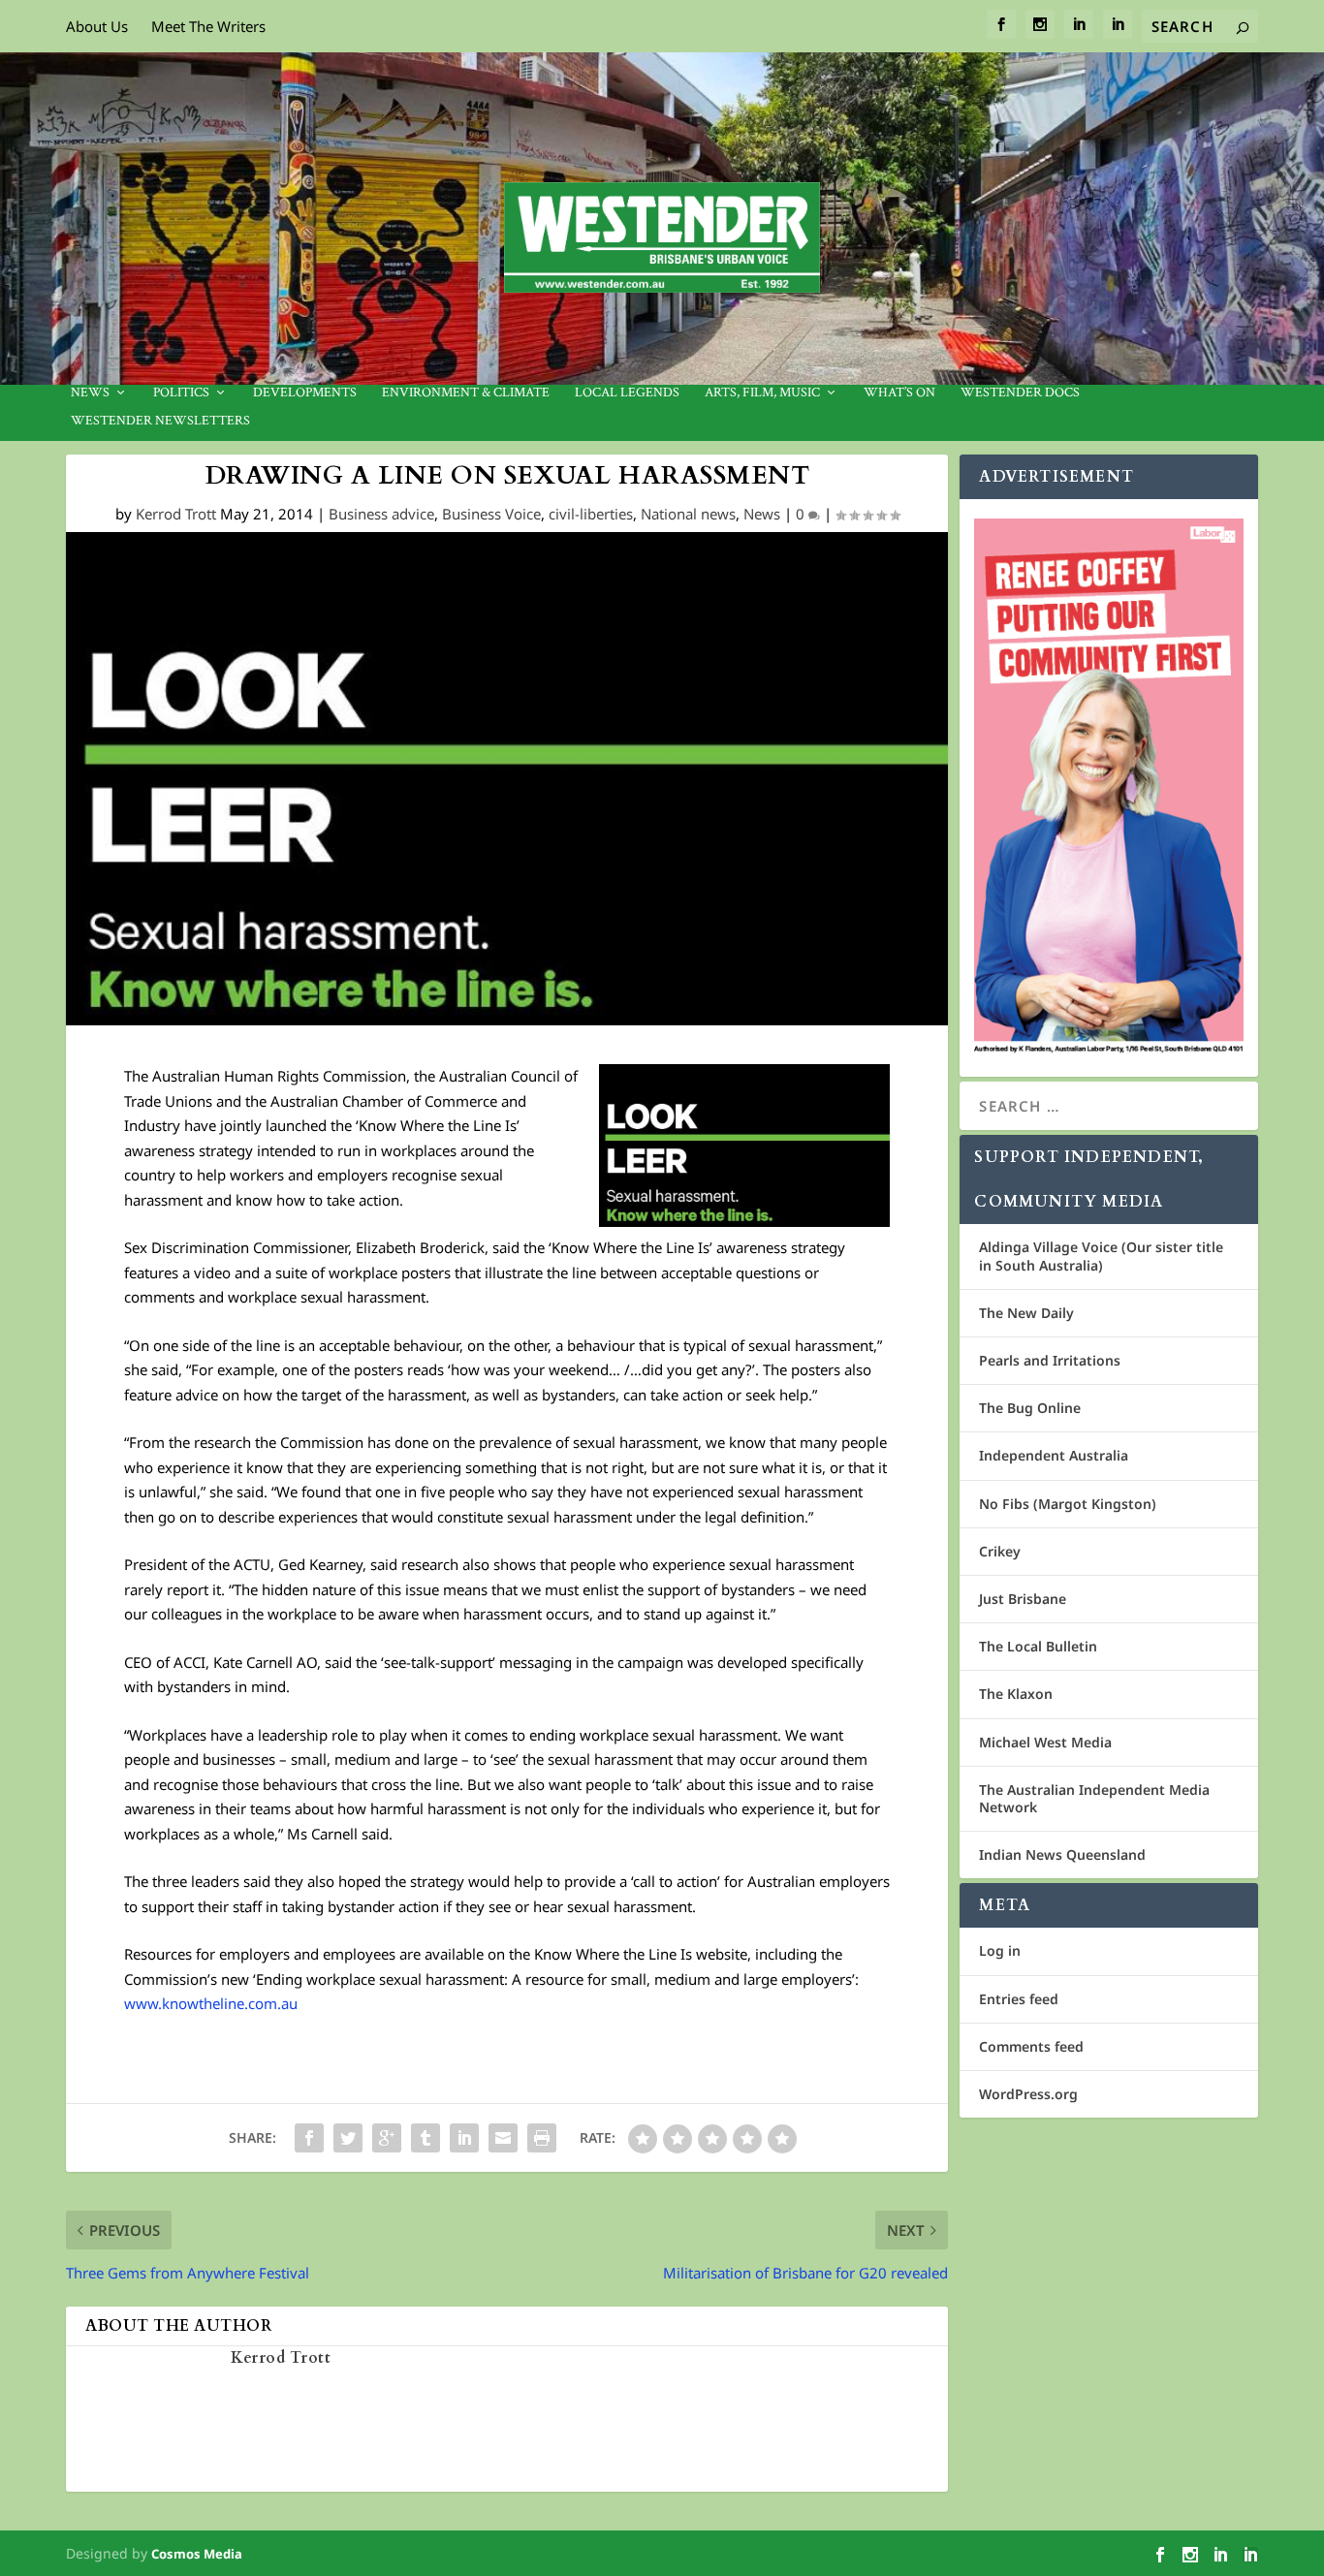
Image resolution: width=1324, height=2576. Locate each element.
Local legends (627, 393)
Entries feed (1019, 1999)
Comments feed (1031, 2046)
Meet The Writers (208, 26)
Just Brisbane (1023, 1599)
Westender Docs (1020, 393)
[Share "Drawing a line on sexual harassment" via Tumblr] (426, 2138)
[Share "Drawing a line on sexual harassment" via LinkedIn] (464, 2138)
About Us (97, 26)
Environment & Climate (466, 393)
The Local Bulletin (1038, 1646)
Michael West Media (1045, 1742)
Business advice (381, 514)
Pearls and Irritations (1050, 1360)
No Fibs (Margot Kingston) (1068, 1504)
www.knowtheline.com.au (211, 2003)
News (90, 393)
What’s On (899, 393)
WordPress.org (1028, 2094)
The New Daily (1026, 1313)
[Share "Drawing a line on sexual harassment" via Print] (542, 2138)
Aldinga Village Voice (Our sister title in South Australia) (1101, 1256)
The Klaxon (1016, 1694)
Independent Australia (1054, 1455)
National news (688, 514)
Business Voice (491, 514)
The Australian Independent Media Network (1094, 1798)
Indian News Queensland (1062, 1854)
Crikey (1000, 1551)
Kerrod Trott (176, 514)
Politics (181, 393)
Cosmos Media (197, 2554)
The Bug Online (1030, 1408)
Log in (1000, 1950)
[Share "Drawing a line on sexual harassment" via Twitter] (348, 2138)
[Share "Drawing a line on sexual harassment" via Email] (503, 2138)
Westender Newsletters (160, 421)
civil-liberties (591, 514)
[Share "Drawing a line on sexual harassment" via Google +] (387, 2138)
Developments (305, 393)
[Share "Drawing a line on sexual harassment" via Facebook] (309, 2138)
